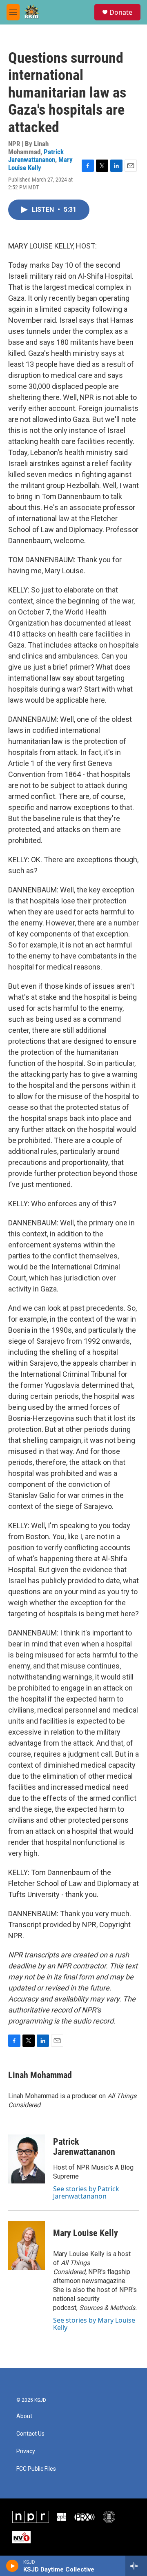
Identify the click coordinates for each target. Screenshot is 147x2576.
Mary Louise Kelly (40, 163)
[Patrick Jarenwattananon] (27, 2159)
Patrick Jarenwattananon (36, 156)
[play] (12, 2566)
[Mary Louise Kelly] (27, 2245)
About (24, 2416)
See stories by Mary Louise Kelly (94, 2324)
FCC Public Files (36, 2469)
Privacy (26, 2451)
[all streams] (136, 2566)
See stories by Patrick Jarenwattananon (86, 2192)
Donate (121, 12)
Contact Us (30, 2434)
